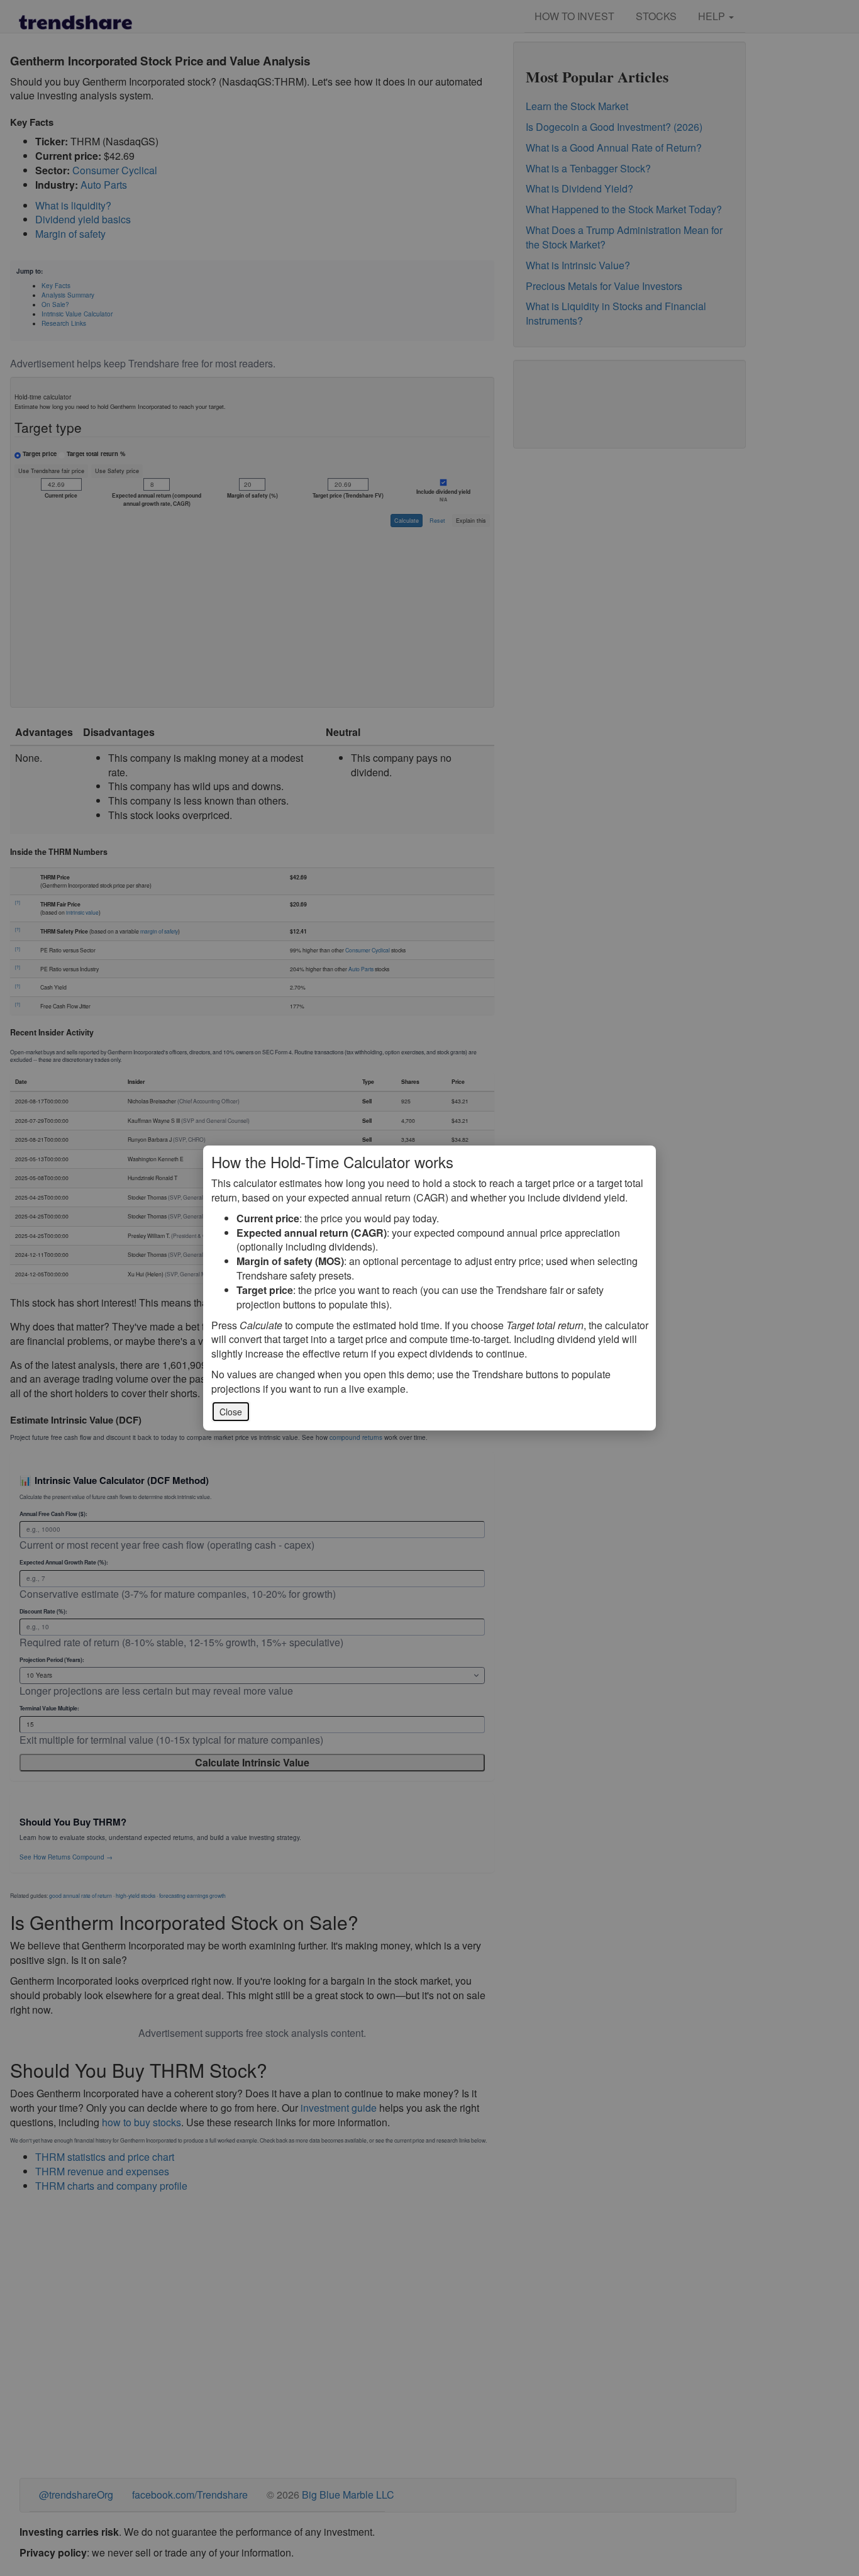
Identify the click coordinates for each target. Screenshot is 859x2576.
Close (231, 1412)
